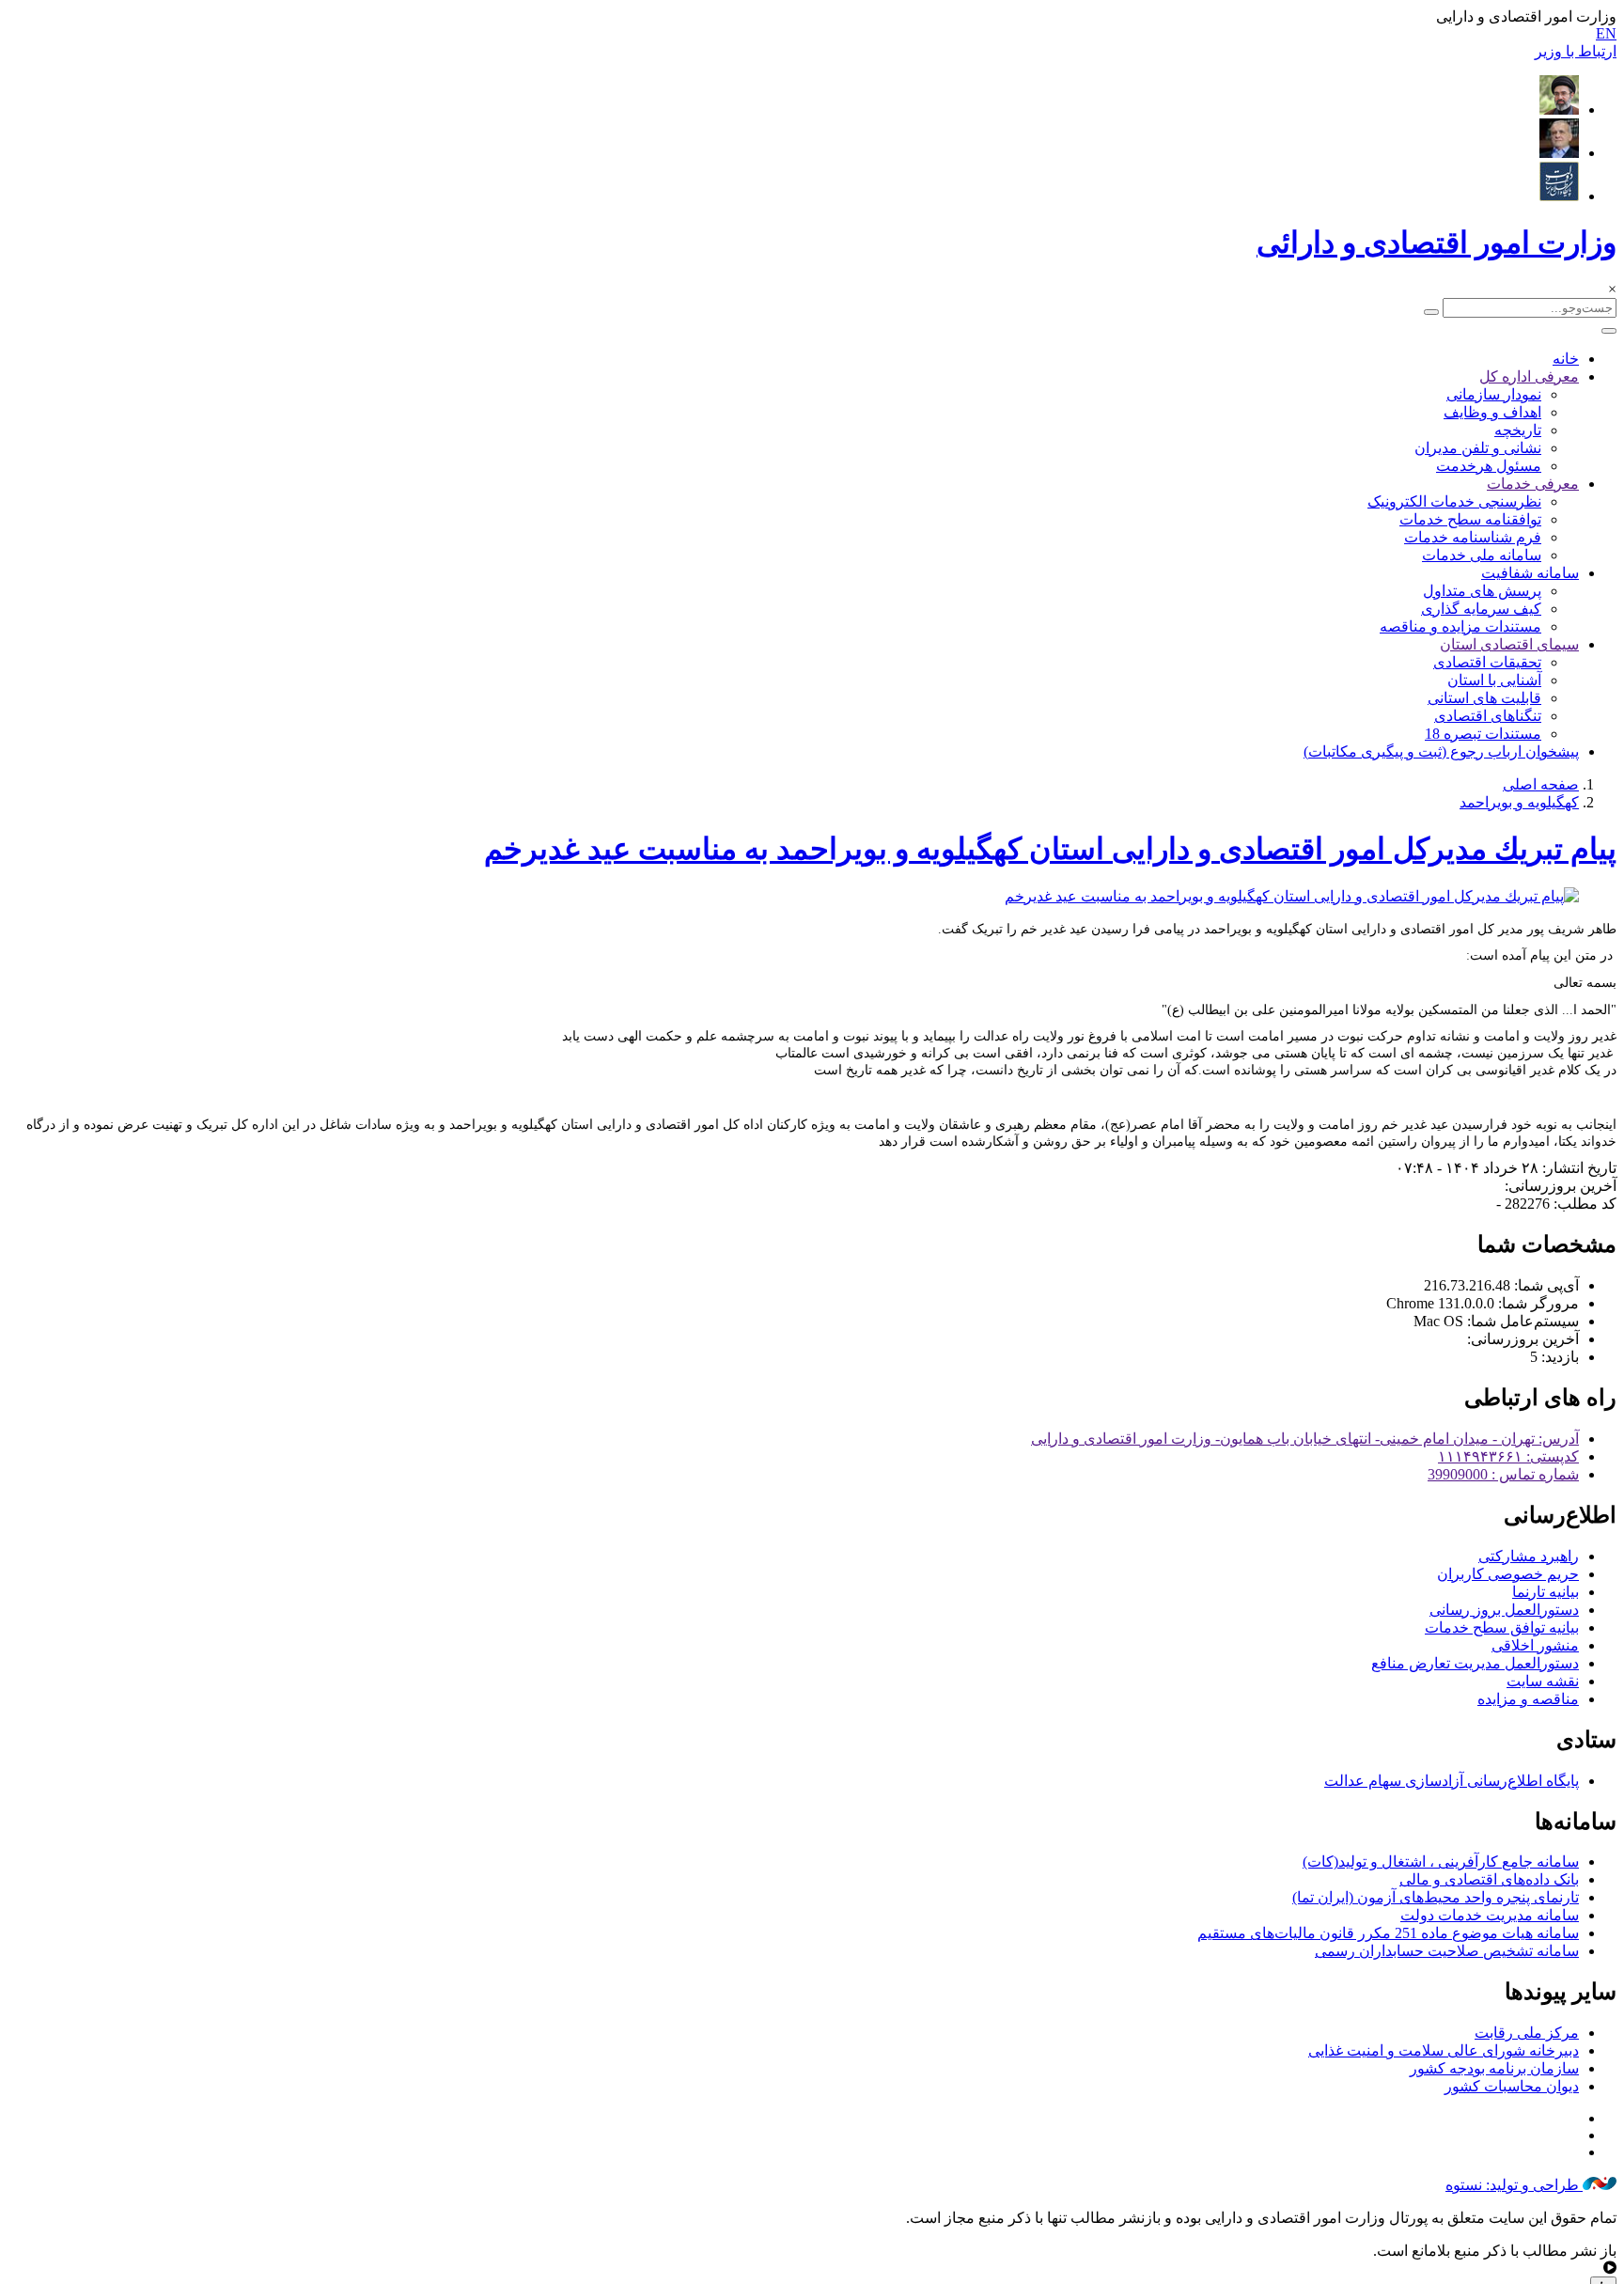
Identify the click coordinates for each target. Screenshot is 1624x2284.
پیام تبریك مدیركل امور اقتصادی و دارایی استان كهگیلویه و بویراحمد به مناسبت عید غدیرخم (1050, 849)
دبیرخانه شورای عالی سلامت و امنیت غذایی (1444, 2050)
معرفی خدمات (1533, 484)
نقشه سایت (1543, 1681)
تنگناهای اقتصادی (1488, 716)
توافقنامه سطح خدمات (1470, 519)
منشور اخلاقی (1535, 1645)
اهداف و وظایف (1492, 412)
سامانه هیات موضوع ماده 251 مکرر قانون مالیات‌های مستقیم (1388, 1933)
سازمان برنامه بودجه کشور (1494, 2068)
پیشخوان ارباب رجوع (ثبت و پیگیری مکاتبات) (1441, 751)
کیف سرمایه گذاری (1481, 609)
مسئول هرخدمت (1489, 466)
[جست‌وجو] (1431, 312)
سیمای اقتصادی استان (1509, 644)
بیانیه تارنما (1546, 1592)
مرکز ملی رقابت (1527, 2033)
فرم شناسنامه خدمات (1473, 537)
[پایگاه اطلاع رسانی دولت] (1559, 196)
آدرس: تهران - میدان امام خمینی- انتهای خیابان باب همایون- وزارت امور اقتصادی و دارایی (1305, 1439)
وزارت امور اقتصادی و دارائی (1437, 242)
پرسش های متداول (1482, 591)
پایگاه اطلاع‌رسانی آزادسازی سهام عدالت (1452, 1781)
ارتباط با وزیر (1576, 51)
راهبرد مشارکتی (1529, 1556)
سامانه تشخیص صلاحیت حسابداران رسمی (1447, 1951)
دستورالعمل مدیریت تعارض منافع (1475, 1663)
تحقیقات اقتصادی (1487, 662)
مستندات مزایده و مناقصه (1460, 626)
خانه (1566, 359)
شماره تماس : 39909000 (1503, 1474)
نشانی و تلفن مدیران (1478, 448)
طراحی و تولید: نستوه (1514, 2185)
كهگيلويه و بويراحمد (1519, 802)
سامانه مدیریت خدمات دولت (1490, 1915)
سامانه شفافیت (1530, 573)
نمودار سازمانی (1494, 394)
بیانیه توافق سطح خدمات (1502, 1627)
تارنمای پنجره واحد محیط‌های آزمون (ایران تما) (1436, 1897)
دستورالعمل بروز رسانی (1504, 1610)
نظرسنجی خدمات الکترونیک (1454, 501)
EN (1606, 33)
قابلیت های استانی (1484, 698)
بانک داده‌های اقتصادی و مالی (1489, 1879)
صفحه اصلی (1541, 784)
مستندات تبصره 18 (1483, 734)
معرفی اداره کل (1529, 376)
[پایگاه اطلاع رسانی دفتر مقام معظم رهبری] (1559, 110)
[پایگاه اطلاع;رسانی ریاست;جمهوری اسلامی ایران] (1559, 153)
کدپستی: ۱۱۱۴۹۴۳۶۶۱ (1508, 1456)
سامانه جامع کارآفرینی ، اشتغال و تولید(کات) (1441, 1862)
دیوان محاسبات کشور (1512, 2086)
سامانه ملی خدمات (1482, 555)
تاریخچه (1518, 430)
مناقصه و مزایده (1528, 1699)
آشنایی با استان (1494, 680)
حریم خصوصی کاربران (1508, 1574)
